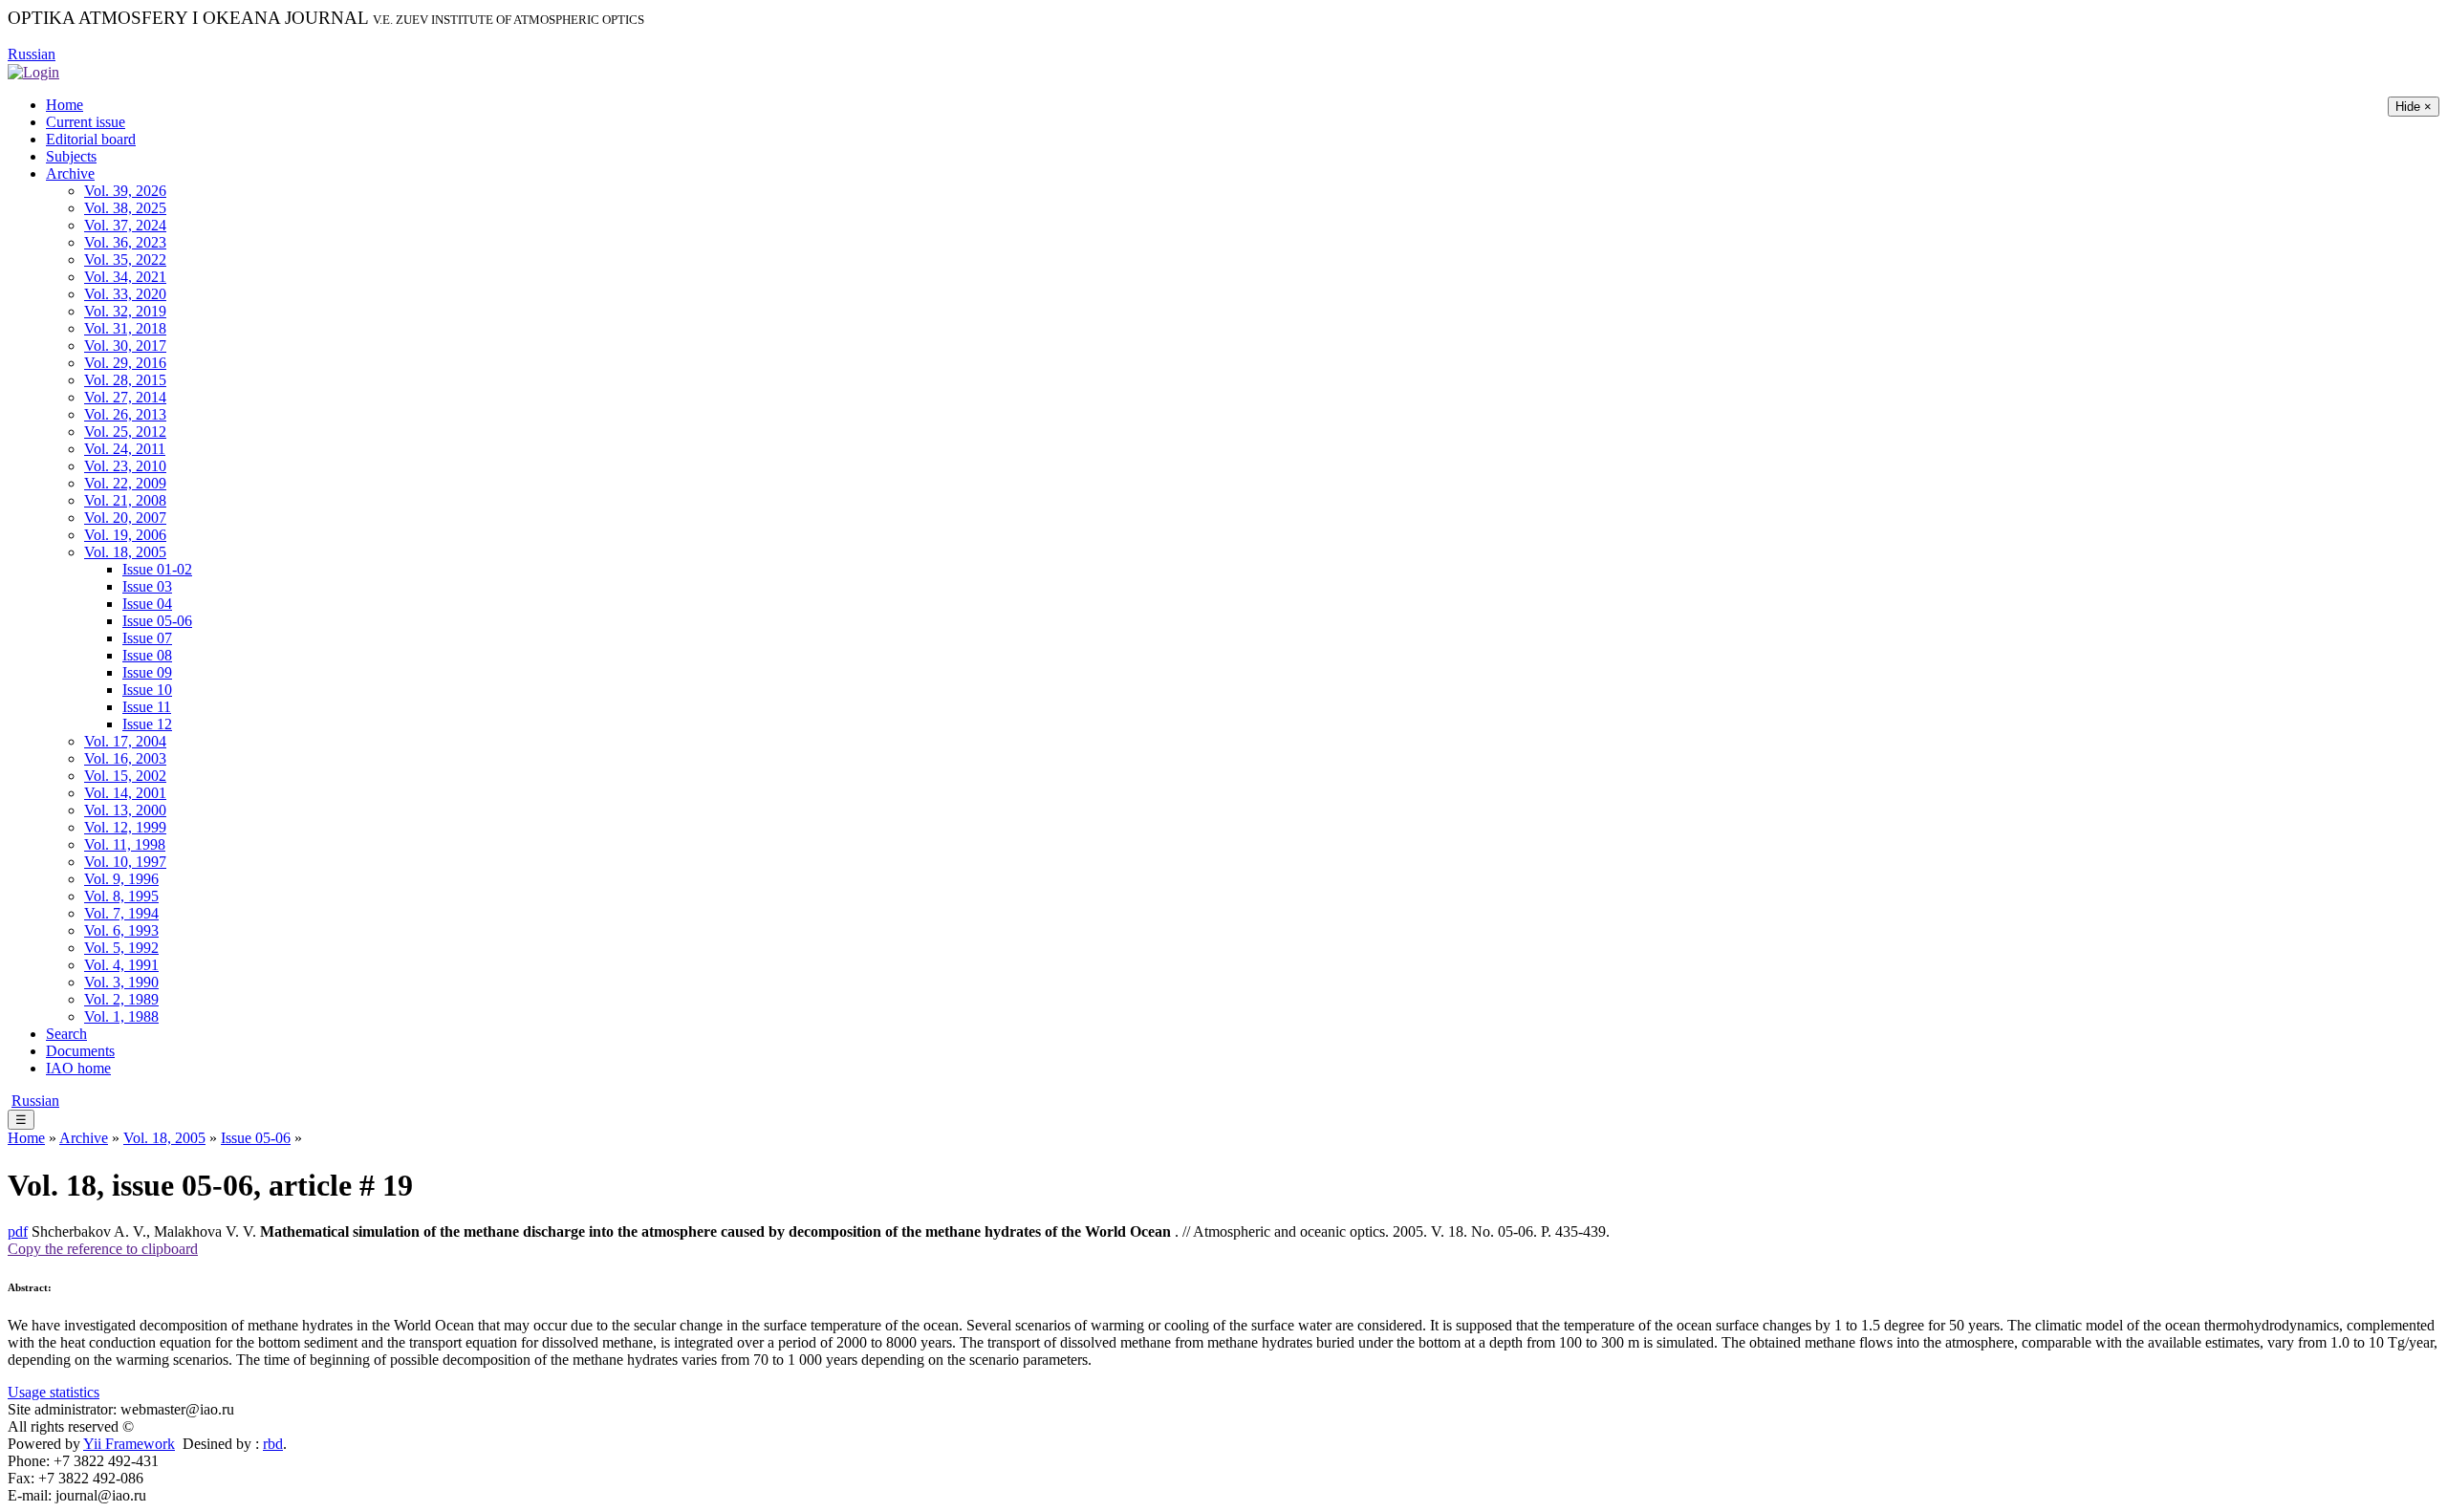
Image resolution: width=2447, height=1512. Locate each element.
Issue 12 (147, 724)
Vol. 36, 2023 (125, 242)
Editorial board (91, 139)
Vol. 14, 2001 (125, 793)
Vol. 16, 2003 (125, 758)
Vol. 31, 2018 (125, 328)
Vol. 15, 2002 (125, 776)
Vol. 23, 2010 (125, 466)
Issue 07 (147, 638)
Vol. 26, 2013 (125, 414)
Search (66, 1034)
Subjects (71, 156)
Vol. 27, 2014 (125, 397)
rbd (273, 1444)
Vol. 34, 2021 (125, 277)
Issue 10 (147, 690)
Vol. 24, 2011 (125, 449)
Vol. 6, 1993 (121, 930)
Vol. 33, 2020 (125, 294)
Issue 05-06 (157, 621)
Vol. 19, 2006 (125, 535)
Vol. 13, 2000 (125, 810)
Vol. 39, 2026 (125, 191)
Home (65, 105)
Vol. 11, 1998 (125, 844)
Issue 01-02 (157, 569)
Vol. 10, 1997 (125, 862)
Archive (70, 173)
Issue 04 (147, 604)
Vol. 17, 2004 (125, 741)
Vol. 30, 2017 (125, 346)
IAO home (78, 1068)
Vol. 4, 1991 (121, 965)
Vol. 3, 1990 (121, 982)
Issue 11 (147, 707)
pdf (18, 1231)
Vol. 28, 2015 (125, 380)
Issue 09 (147, 672)
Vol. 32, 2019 (125, 311)
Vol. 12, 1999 (125, 827)
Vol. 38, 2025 (125, 208)
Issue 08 (147, 655)
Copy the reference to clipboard (103, 1249)
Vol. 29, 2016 (125, 363)
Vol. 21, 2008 (125, 500)
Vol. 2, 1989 (121, 999)
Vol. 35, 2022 (125, 259)
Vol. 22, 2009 (125, 483)
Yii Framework (129, 1444)
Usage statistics (54, 1392)
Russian (32, 54)
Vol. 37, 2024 (125, 225)
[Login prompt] (33, 71)
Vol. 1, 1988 (121, 1016)
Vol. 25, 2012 (125, 432)
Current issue (86, 122)
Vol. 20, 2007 (125, 518)
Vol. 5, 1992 (121, 948)
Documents (80, 1051)
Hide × (2414, 107)
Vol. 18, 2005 (125, 552)
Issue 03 (147, 586)
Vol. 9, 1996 (121, 879)
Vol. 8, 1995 (121, 896)
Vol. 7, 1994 (121, 913)
